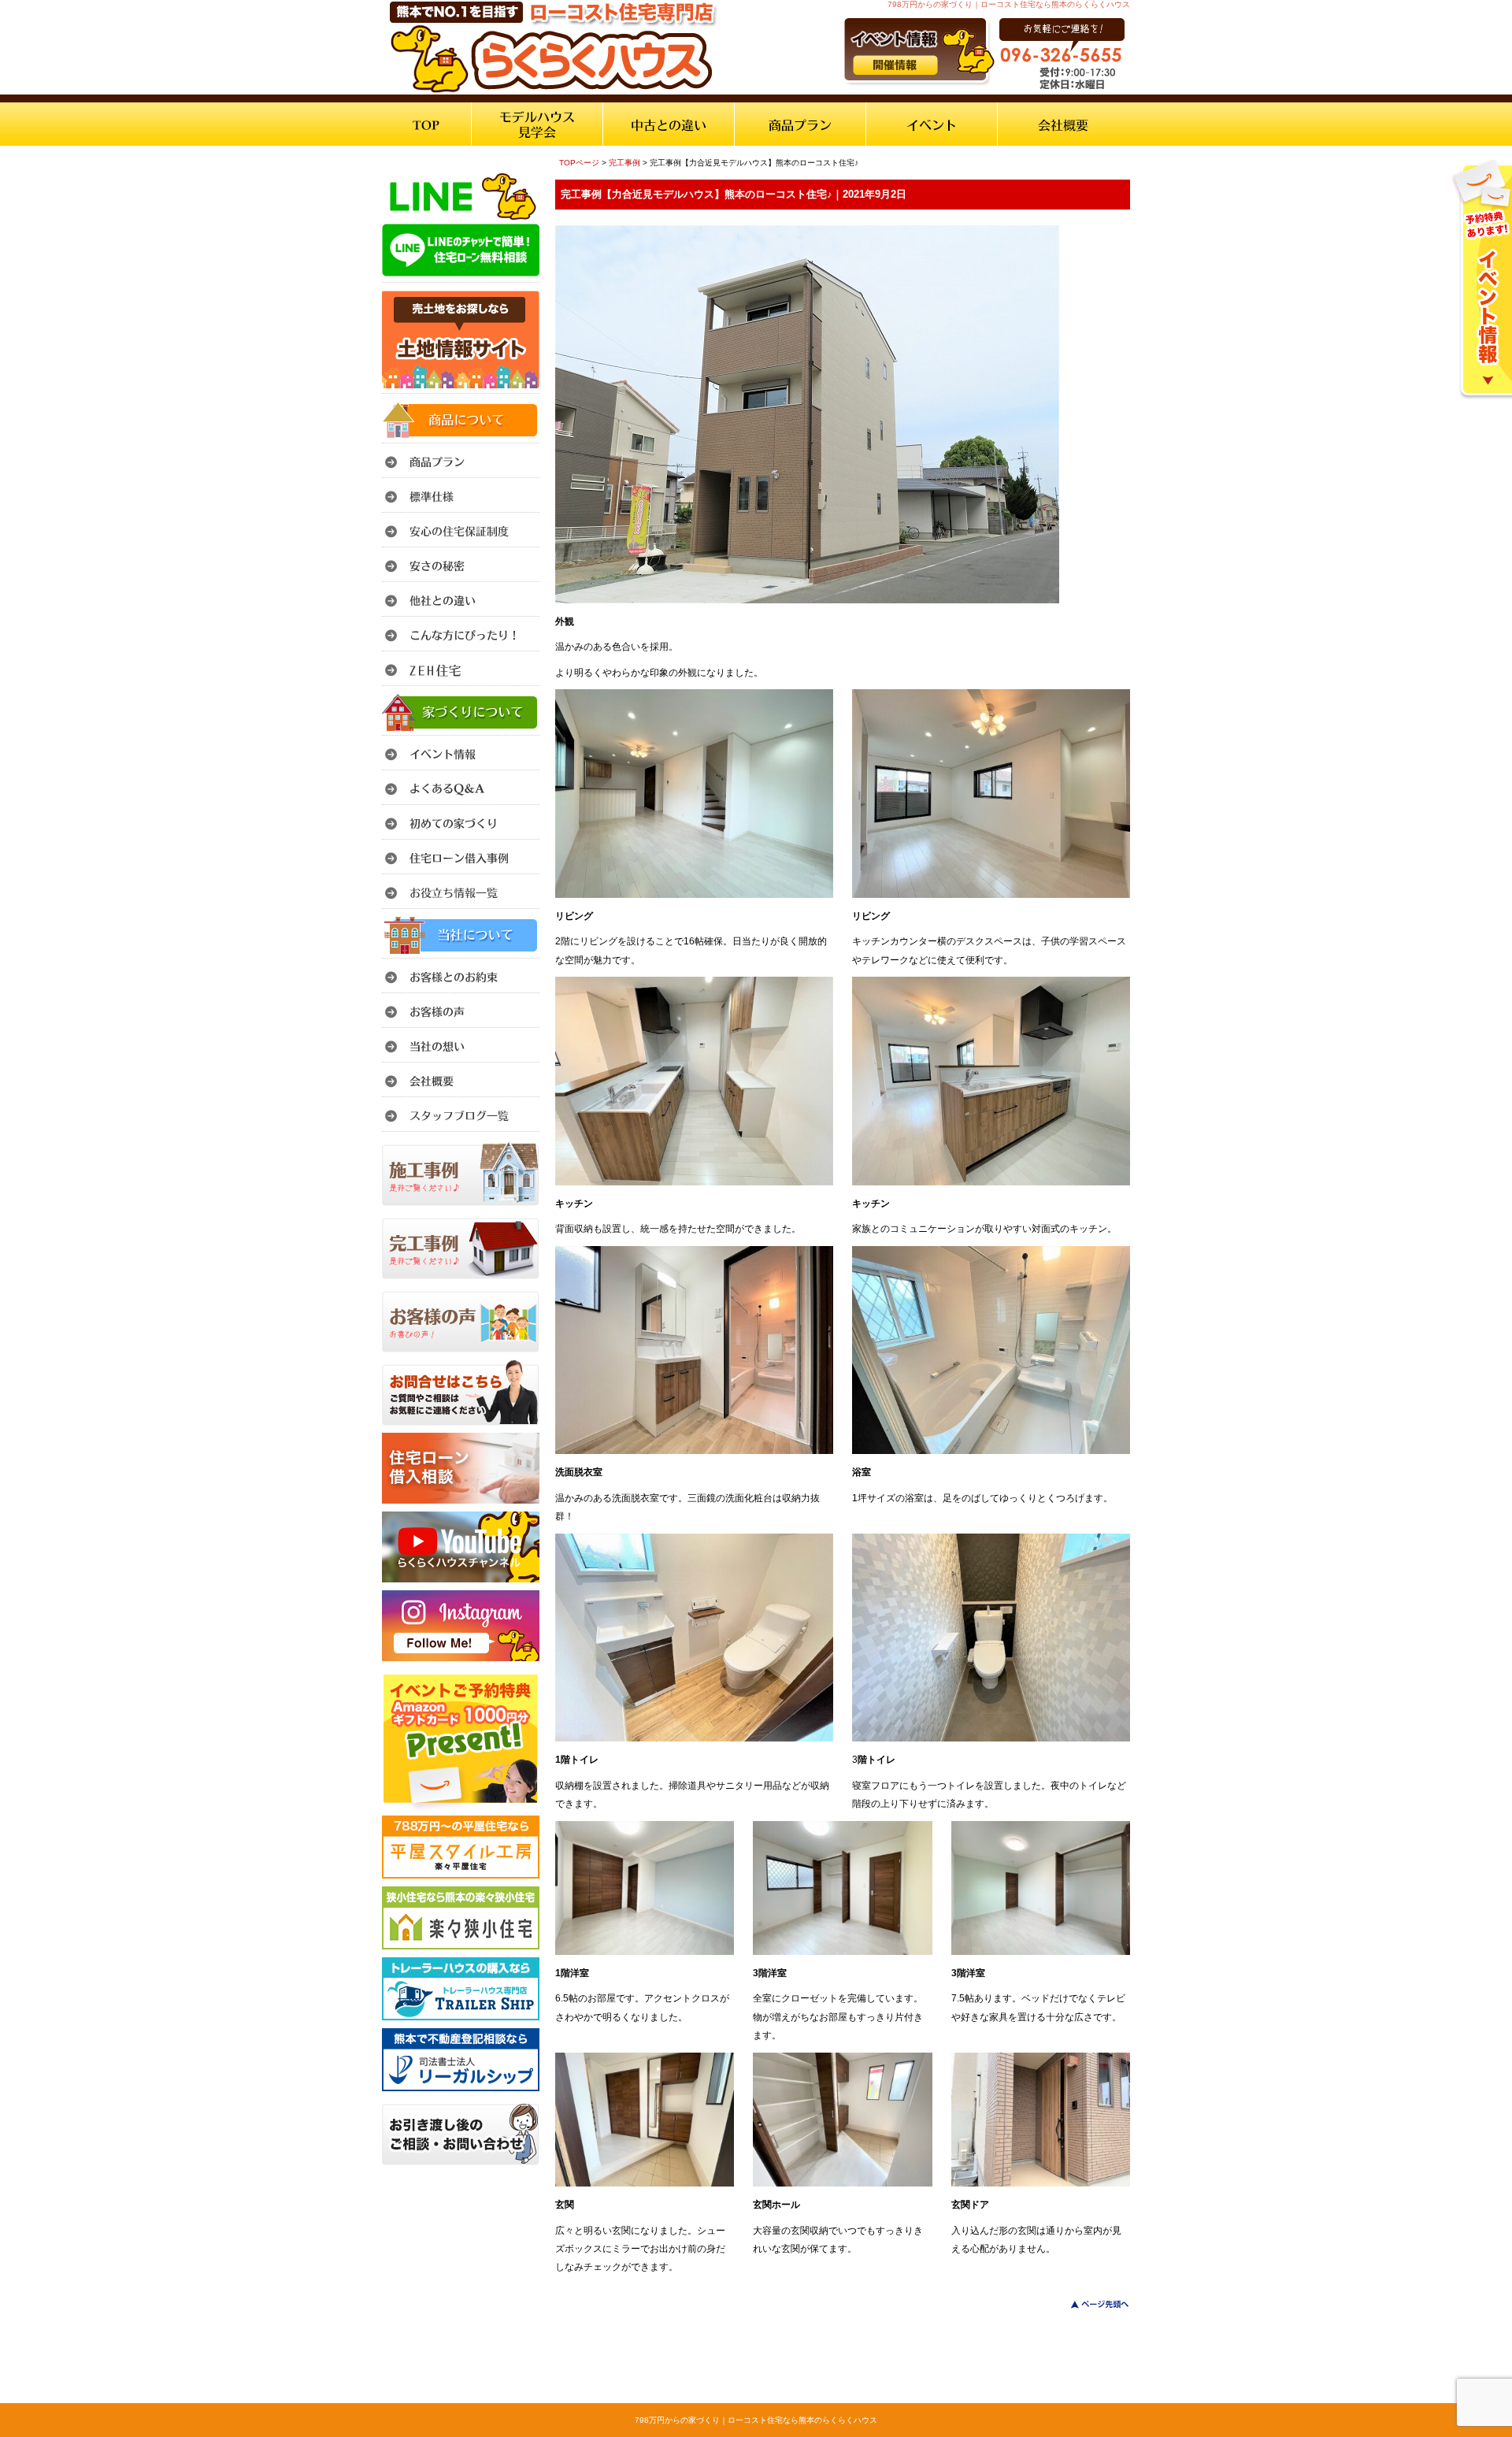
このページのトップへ (1090, 2304)
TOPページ (579, 163)
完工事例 (624, 163)
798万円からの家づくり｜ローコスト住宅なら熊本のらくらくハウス (756, 2420)
